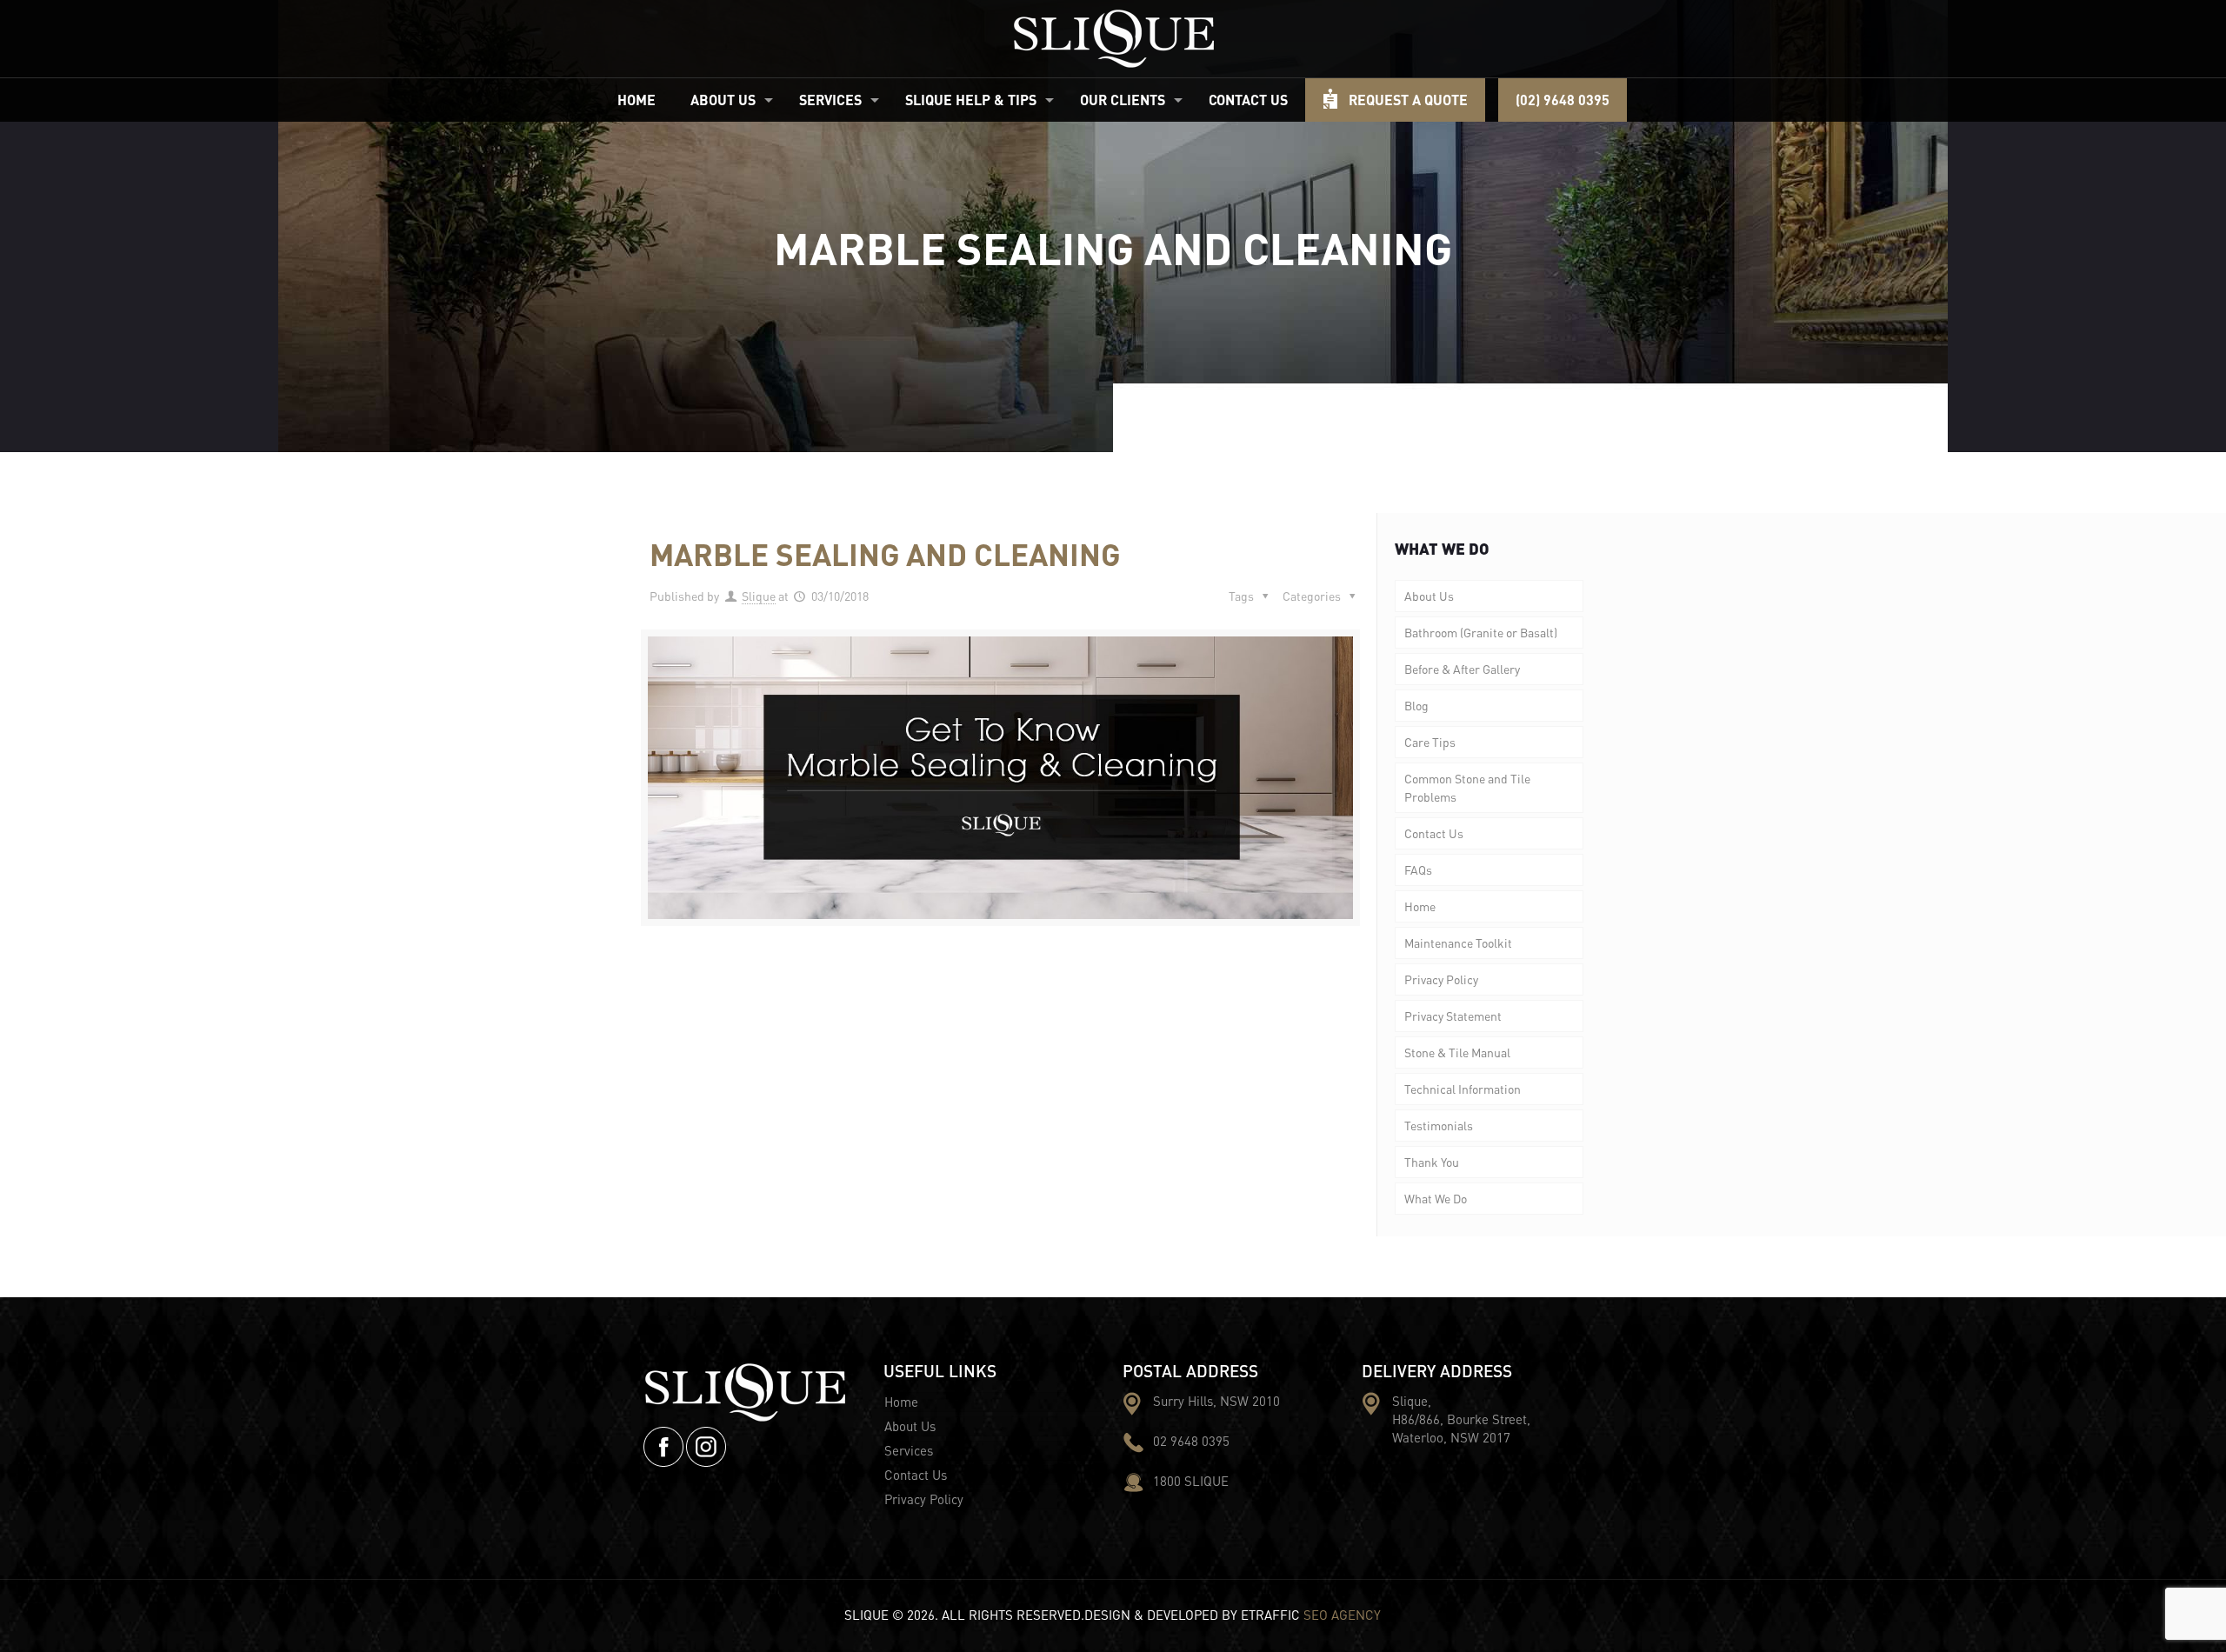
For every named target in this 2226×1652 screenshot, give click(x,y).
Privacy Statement (1453, 1016)
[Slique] (1113, 39)
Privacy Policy (1441, 979)
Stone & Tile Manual (1457, 1052)
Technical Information (1463, 1089)
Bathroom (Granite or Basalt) (1481, 632)
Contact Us (1434, 833)
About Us (1429, 596)
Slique (759, 596)
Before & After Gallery (1462, 669)
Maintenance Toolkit (1458, 943)
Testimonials (1439, 1125)
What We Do (1436, 1198)
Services (909, 1450)
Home (1420, 906)
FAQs (1418, 869)
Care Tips (1430, 742)
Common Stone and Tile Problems (1467, 787)
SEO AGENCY (1342, 1615)
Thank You (1432, 1162)
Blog (1416, 705)
